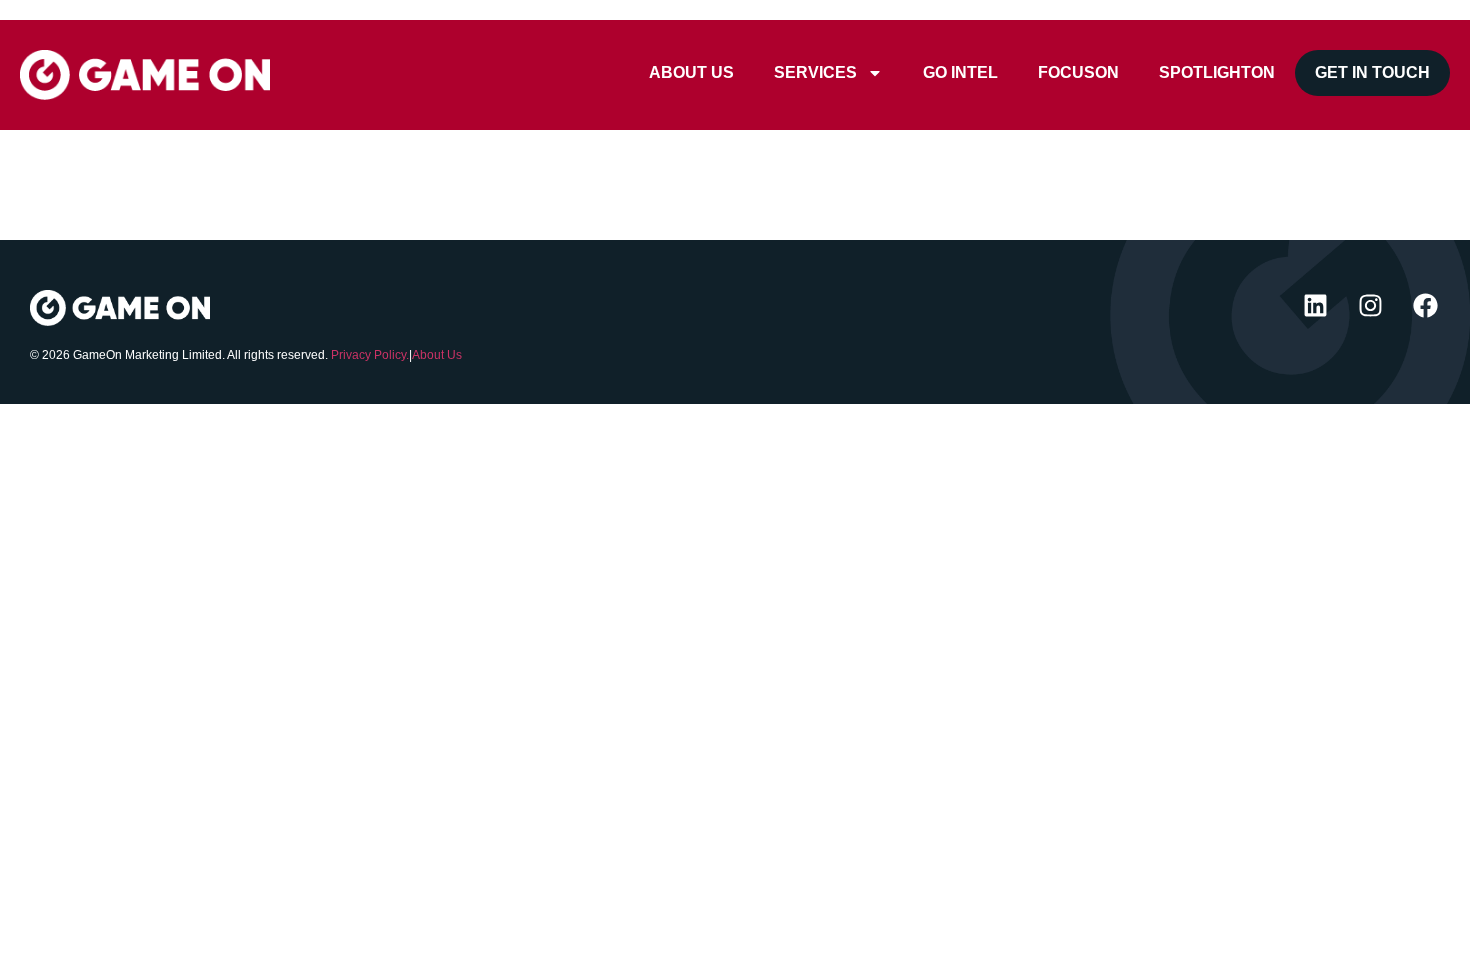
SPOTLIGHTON (1217, 72)
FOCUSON (1078, 72)
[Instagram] (1370, 305)
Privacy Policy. (370, 355)
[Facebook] (1425, 305)
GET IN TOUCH (1372, 72)
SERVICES (815, 72)
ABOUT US (691, 72)
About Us (437, 355)
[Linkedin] (1315, 305)
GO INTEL (960, 72)
